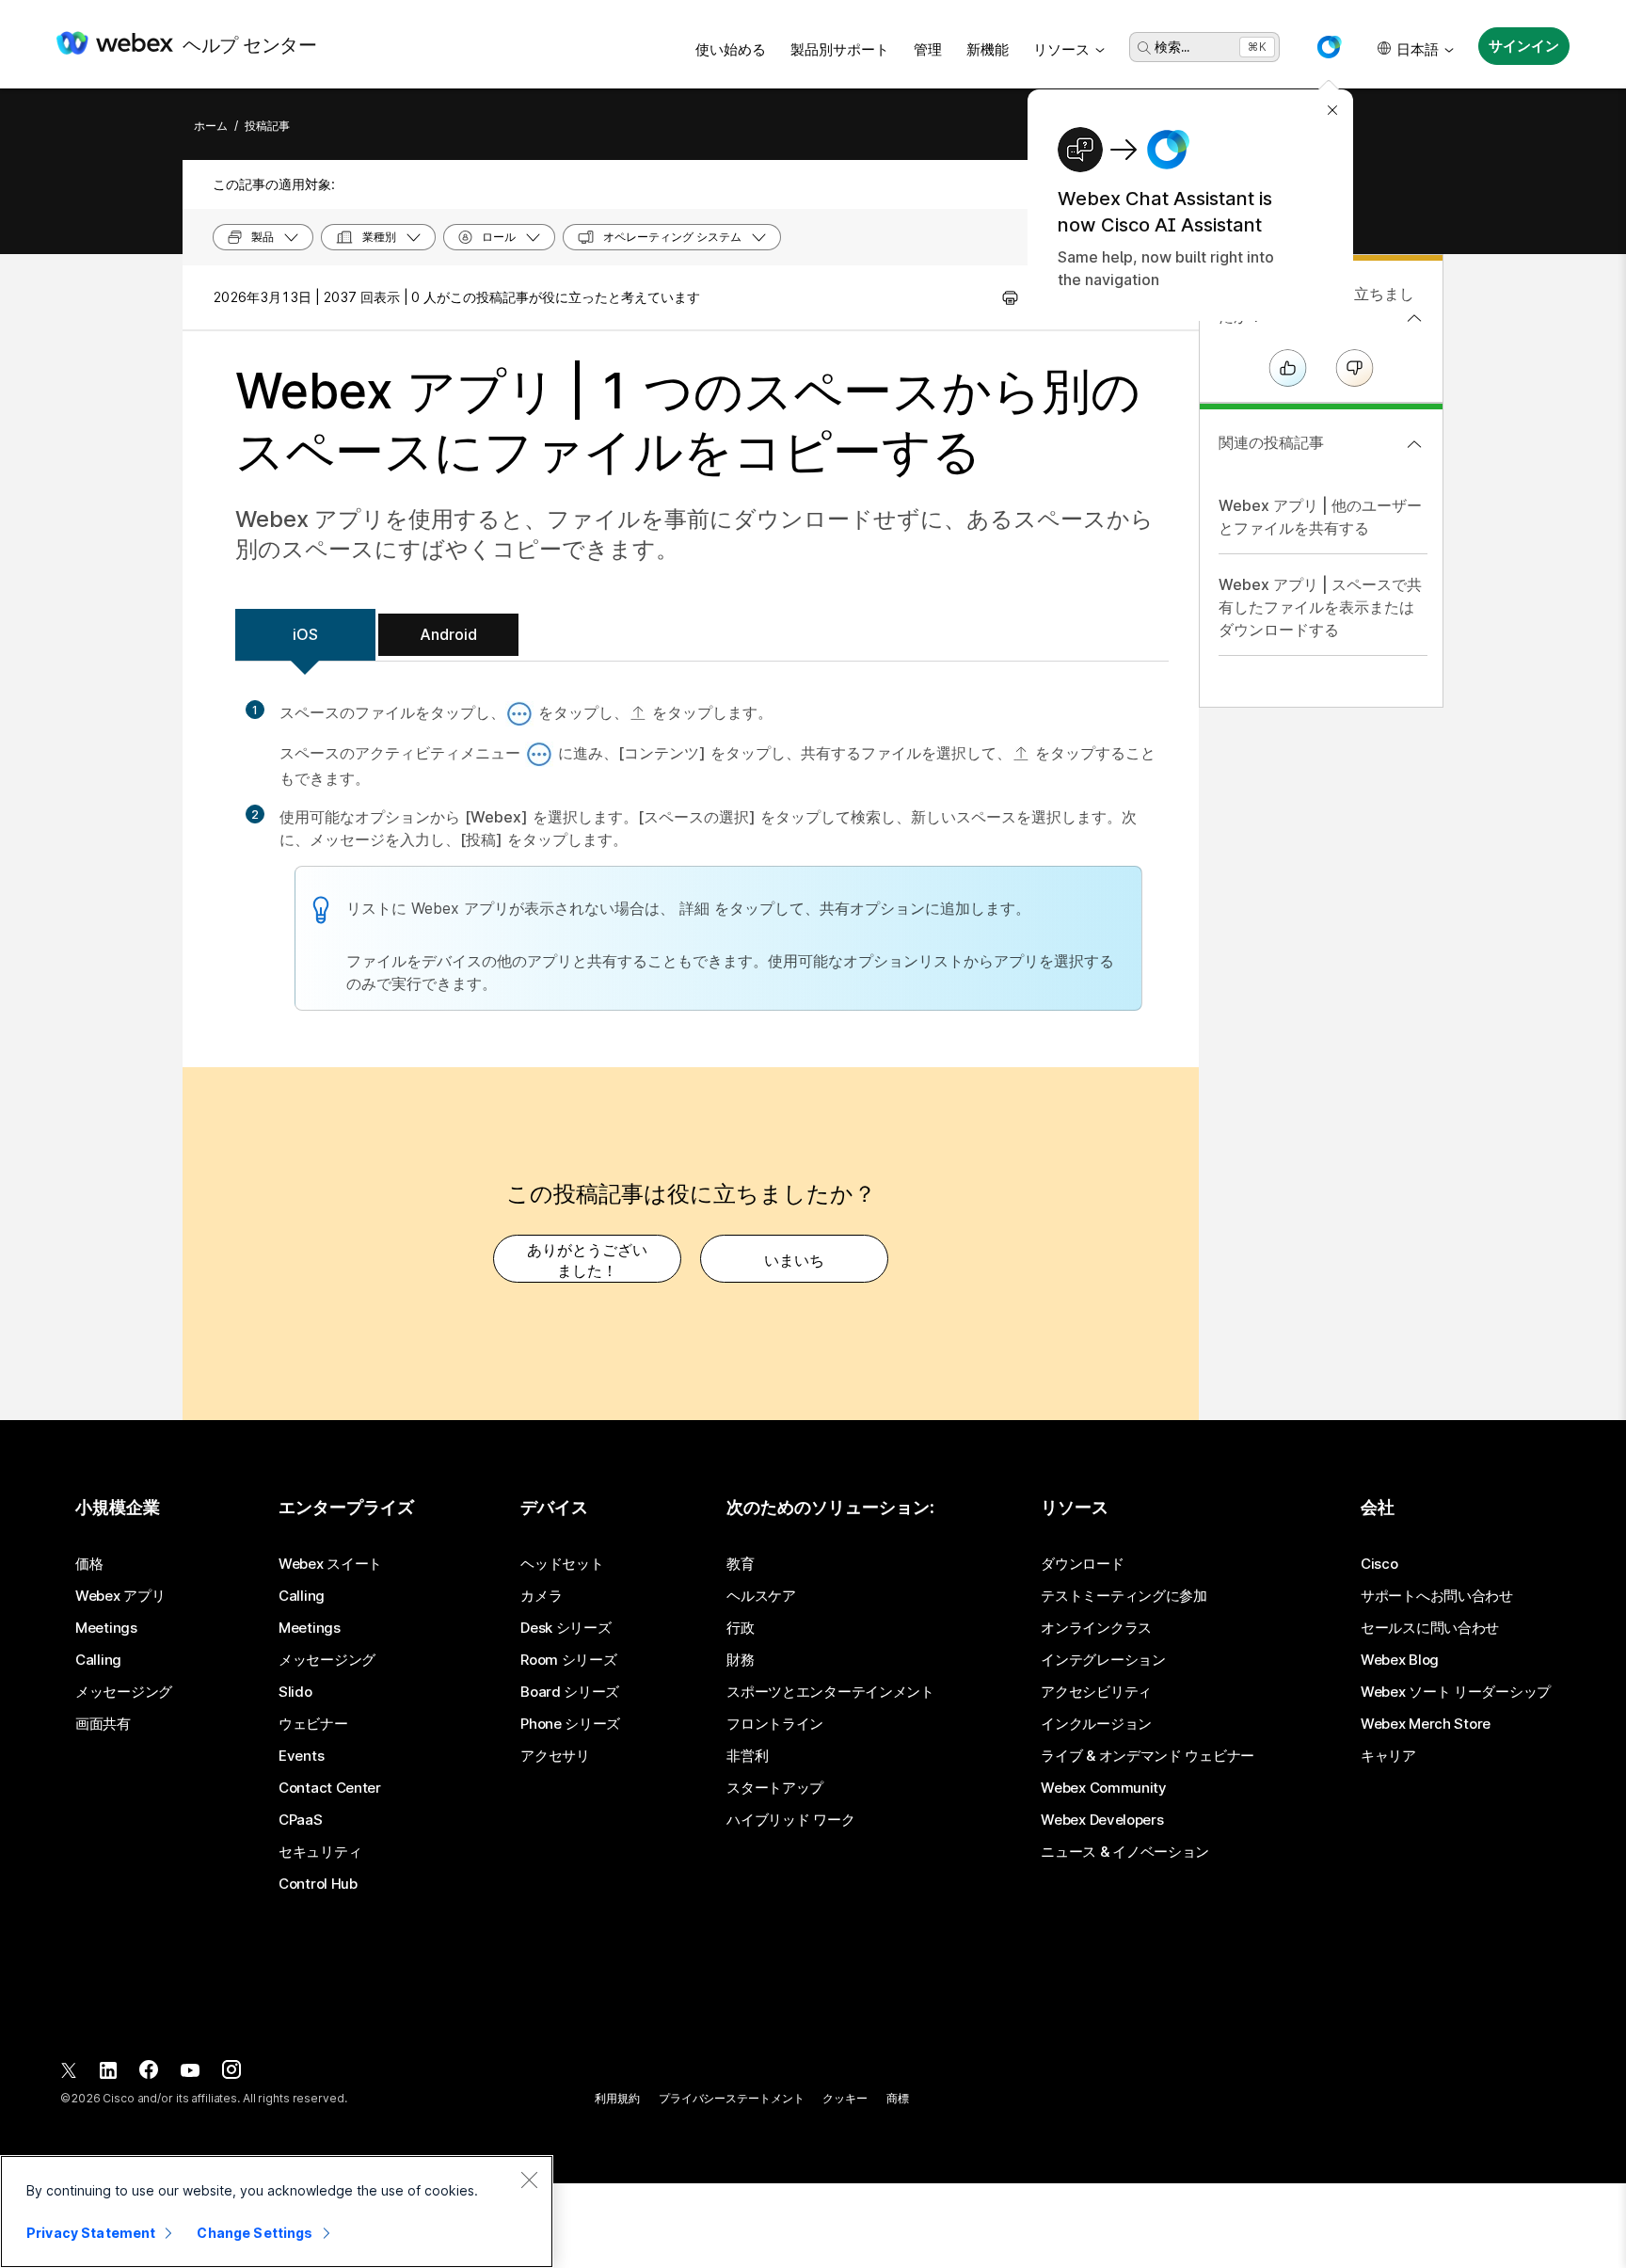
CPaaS (301, 1820)
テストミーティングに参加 (1124, 1596)
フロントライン (775, 1724)
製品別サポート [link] (840, 49)
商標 (898, 2098)
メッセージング (124, 1692)
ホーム (211, 126)
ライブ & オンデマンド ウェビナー (1148, 1756)
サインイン (1523, 46)
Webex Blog (1400, 1660)
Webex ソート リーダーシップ (1456, 1692)
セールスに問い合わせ (1430, 1628)
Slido (295, 1692)
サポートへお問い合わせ (1437, 1596)
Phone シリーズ (570, 1724)
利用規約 (617, 2098)
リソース (1061, 49)
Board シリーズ (570, 1692)
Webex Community (1104, 1788)
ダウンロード (1082, 1564)
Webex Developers (1102, 1820)
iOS (305, 634)
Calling (98, 1660)
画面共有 (103, 1724)
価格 (89, 1564)
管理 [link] (928, 49)
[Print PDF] (1010, 297)
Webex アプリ (120, 1596)
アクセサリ (555, 1756)
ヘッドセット (562, 1564)
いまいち (794, 1260)
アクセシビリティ (1096, 1692)
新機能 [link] (988, 49)
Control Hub (318, 1884)
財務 (740, 1660)
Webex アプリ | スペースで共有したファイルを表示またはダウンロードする (1320, 607)
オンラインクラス (1096, 1628)
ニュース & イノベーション (1125, 1852)
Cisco (1379, 1564)
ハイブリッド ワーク (790, 1820)
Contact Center (330, 1788)
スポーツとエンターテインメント (830, 1692)
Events (301, 1756)
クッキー (845, 2098)
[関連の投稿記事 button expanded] (1414, 444)
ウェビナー (313, 1724)
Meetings (106, 1628)
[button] (1329, 47)
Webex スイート (330, 1564)
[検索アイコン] (1144, 48)
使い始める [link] (731, 49)
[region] (277, 2212)
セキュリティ (320, 1852)
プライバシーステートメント (731, 2098)
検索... (1172, 47)
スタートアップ (775, 1788)
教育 (740, 1564)
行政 (740, 1628)
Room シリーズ (568, 1660)
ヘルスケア (761, 1596)
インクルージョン (1096, 1724)
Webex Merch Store (1426, 1724)
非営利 (747, 1756)
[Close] (529, 2180)
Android (448, 634)
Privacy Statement (91, 2233)
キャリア (1388, 1756)
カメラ (541, 1596)
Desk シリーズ (566, 1628)
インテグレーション (1103, 1660)
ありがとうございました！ (587, 1260)
